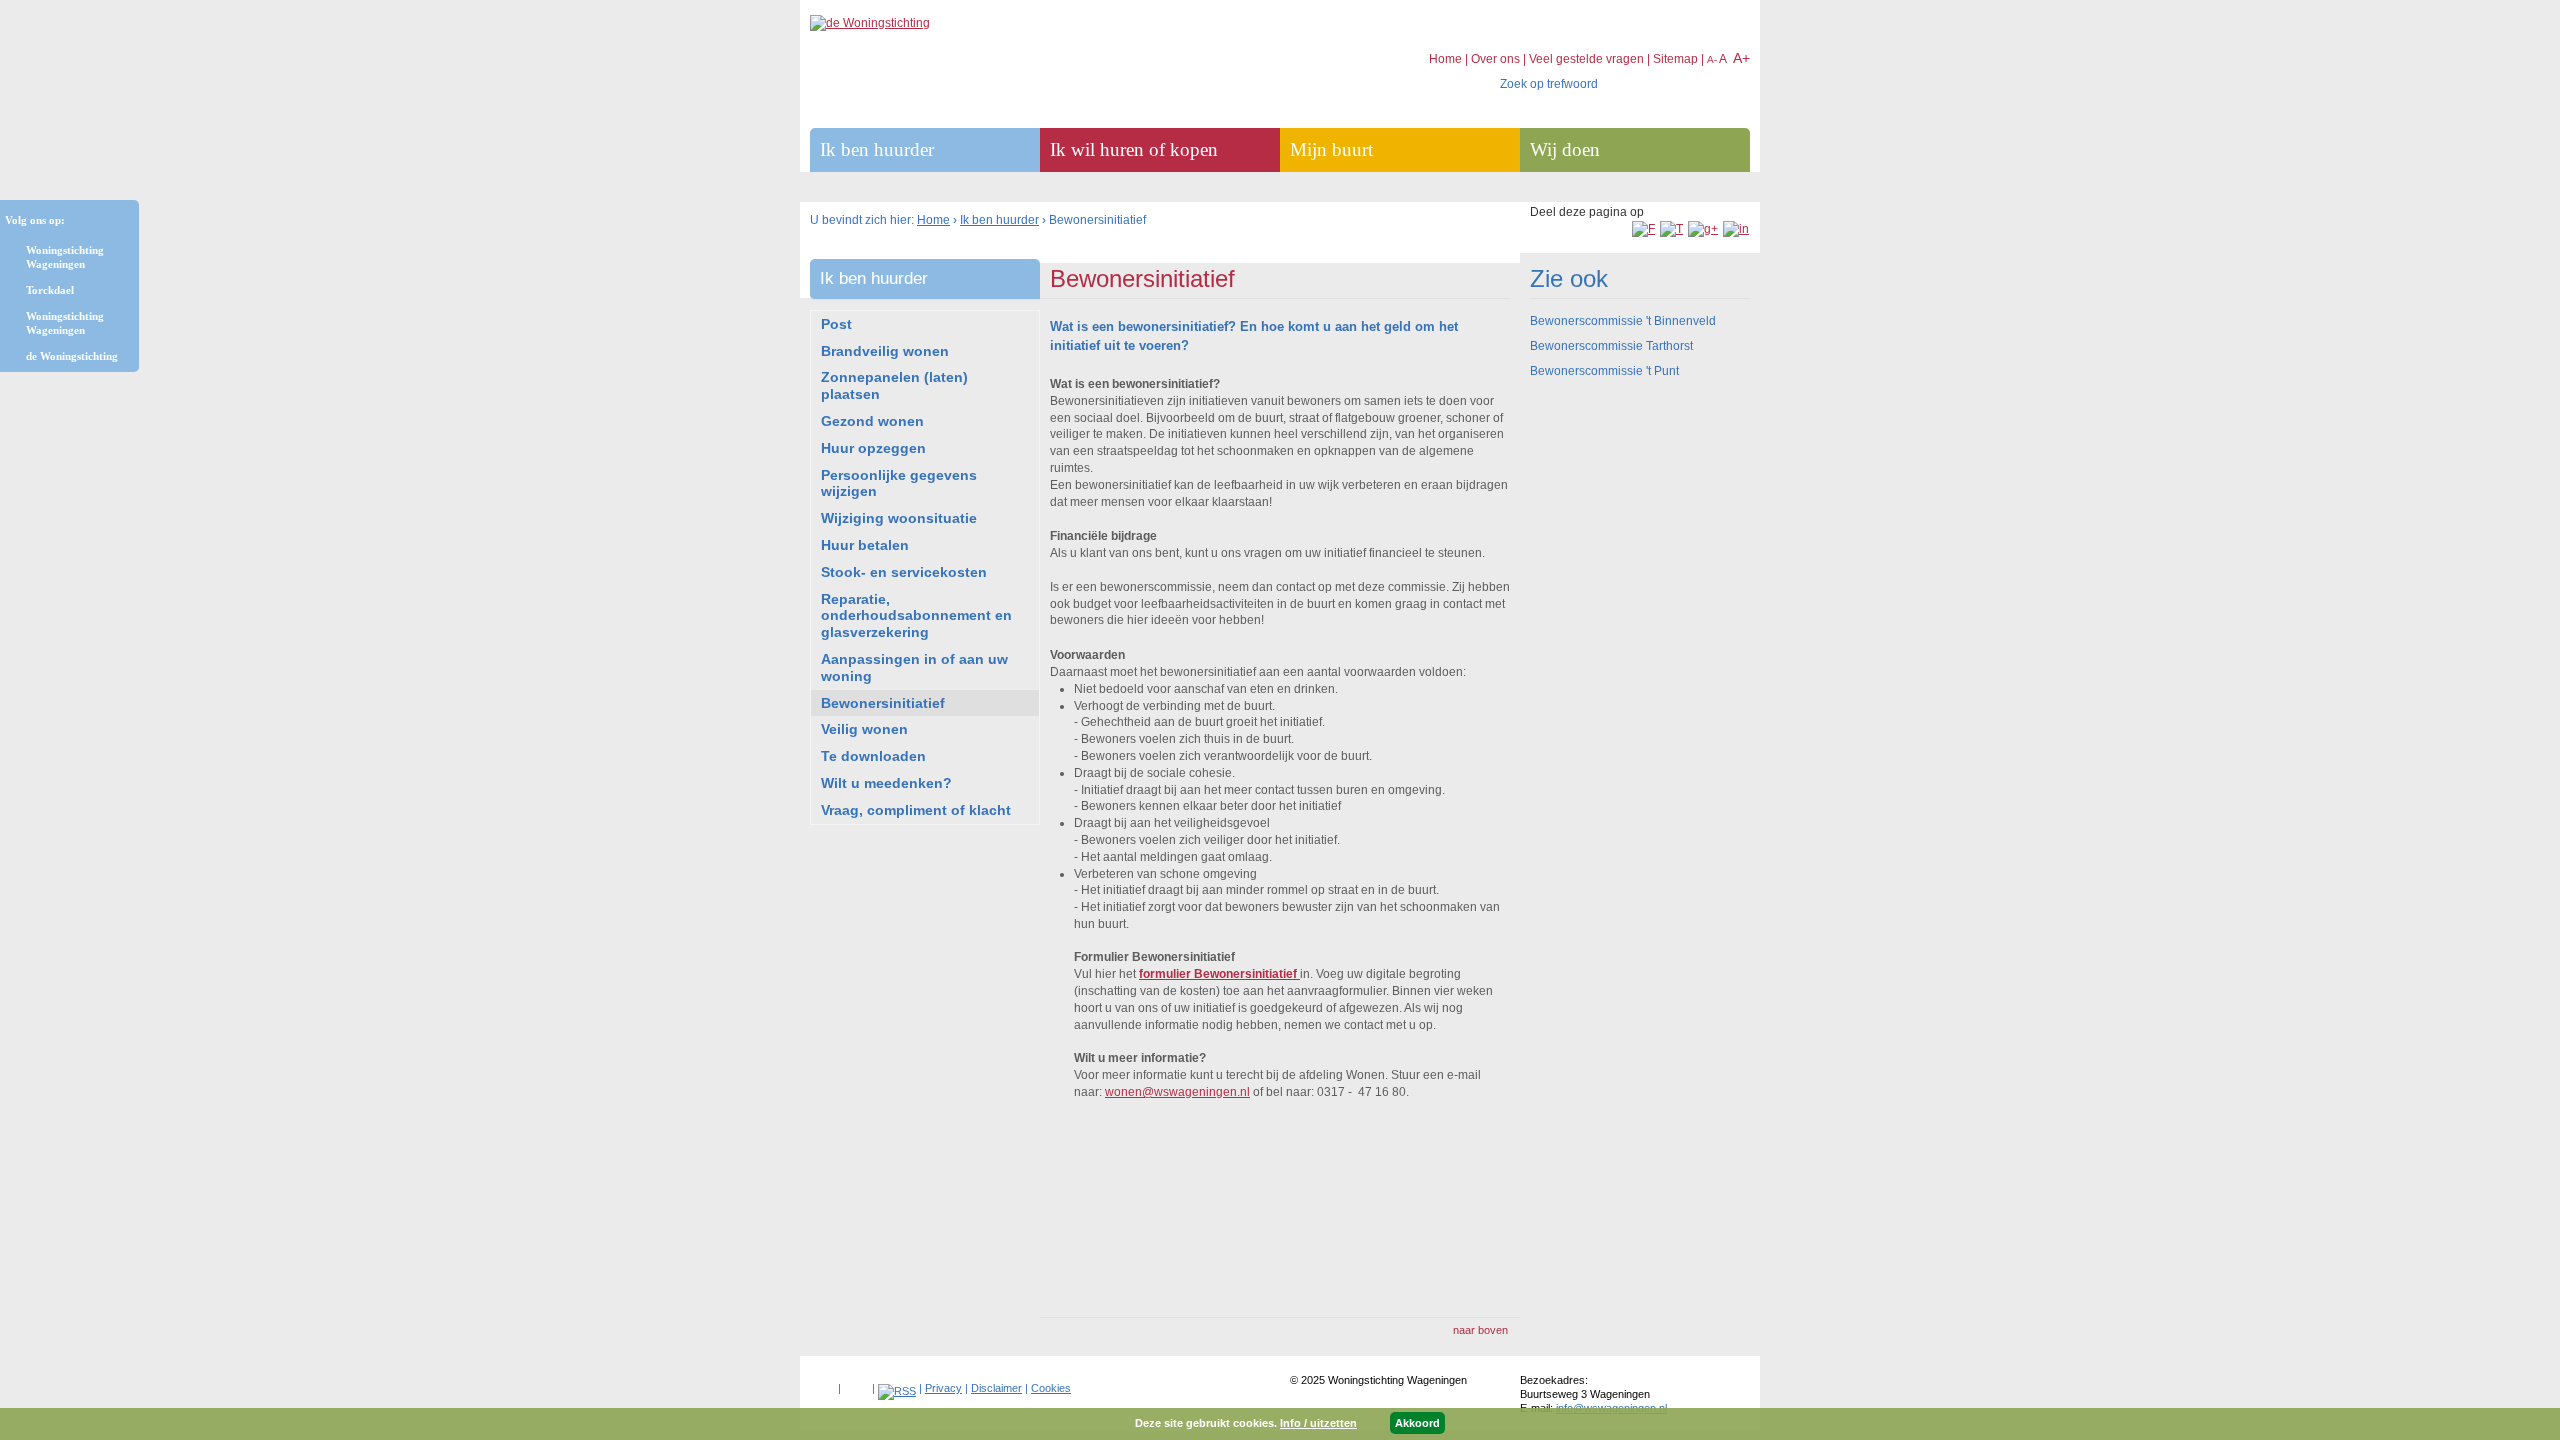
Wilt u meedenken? (886, 783)
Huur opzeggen (873, 448)
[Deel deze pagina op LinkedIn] (1736, 229)
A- (1712, 59)
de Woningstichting (72, 356)
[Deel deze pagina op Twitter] (1671, 229)
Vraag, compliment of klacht (916, 810)
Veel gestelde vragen (1586, 59)
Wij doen (1565, 149)
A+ (1741, 58)
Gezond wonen (872, 421)
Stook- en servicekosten (904, 572)
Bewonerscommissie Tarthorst (1611, 346)
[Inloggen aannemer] (856, 1384)
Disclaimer (996, 1388)
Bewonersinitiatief (883, 703)
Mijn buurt (1331, 149)
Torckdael (50, 290)
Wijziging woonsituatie (899, 518)
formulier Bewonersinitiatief (1219, 974)
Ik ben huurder (999, 220)
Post (836, 324)
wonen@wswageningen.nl (1177, 1092)
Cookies (1051, 1388)
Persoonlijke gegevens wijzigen (899, 483)
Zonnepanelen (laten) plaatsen (894, 385)
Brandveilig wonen (885, 351)
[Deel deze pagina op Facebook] (1643, 229)
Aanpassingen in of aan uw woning (914, 667)
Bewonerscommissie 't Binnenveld (1623, 321)
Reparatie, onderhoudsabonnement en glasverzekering (916, 616)
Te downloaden (873, 756)
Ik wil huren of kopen (1134, 149)
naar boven (1480, 1330)
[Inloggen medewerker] (822, 1384)
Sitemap (1675, 59)
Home (933, 220)
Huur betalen (865, 545)
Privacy (943, 1388)
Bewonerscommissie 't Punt (1604, 371)
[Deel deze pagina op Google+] (1703, 229)
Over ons (1495, 59)
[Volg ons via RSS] (897, 1391)
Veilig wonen (864, 729)
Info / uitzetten (1318, 1423)
